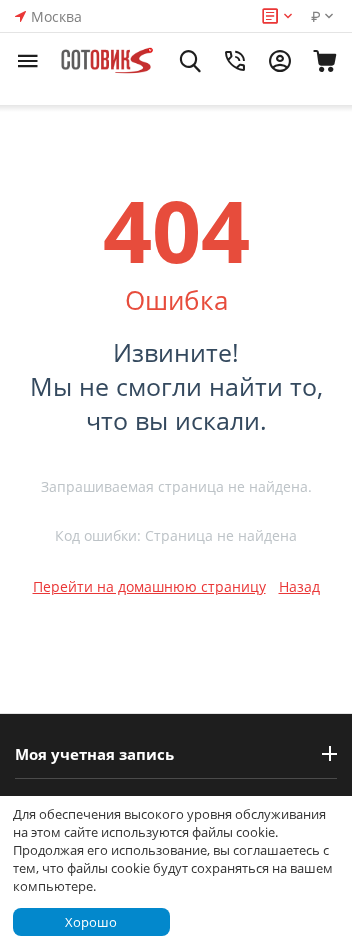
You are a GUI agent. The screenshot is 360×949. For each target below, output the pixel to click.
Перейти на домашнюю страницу (149, 586)
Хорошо (91, 922)
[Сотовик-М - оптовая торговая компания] (108, 61)
